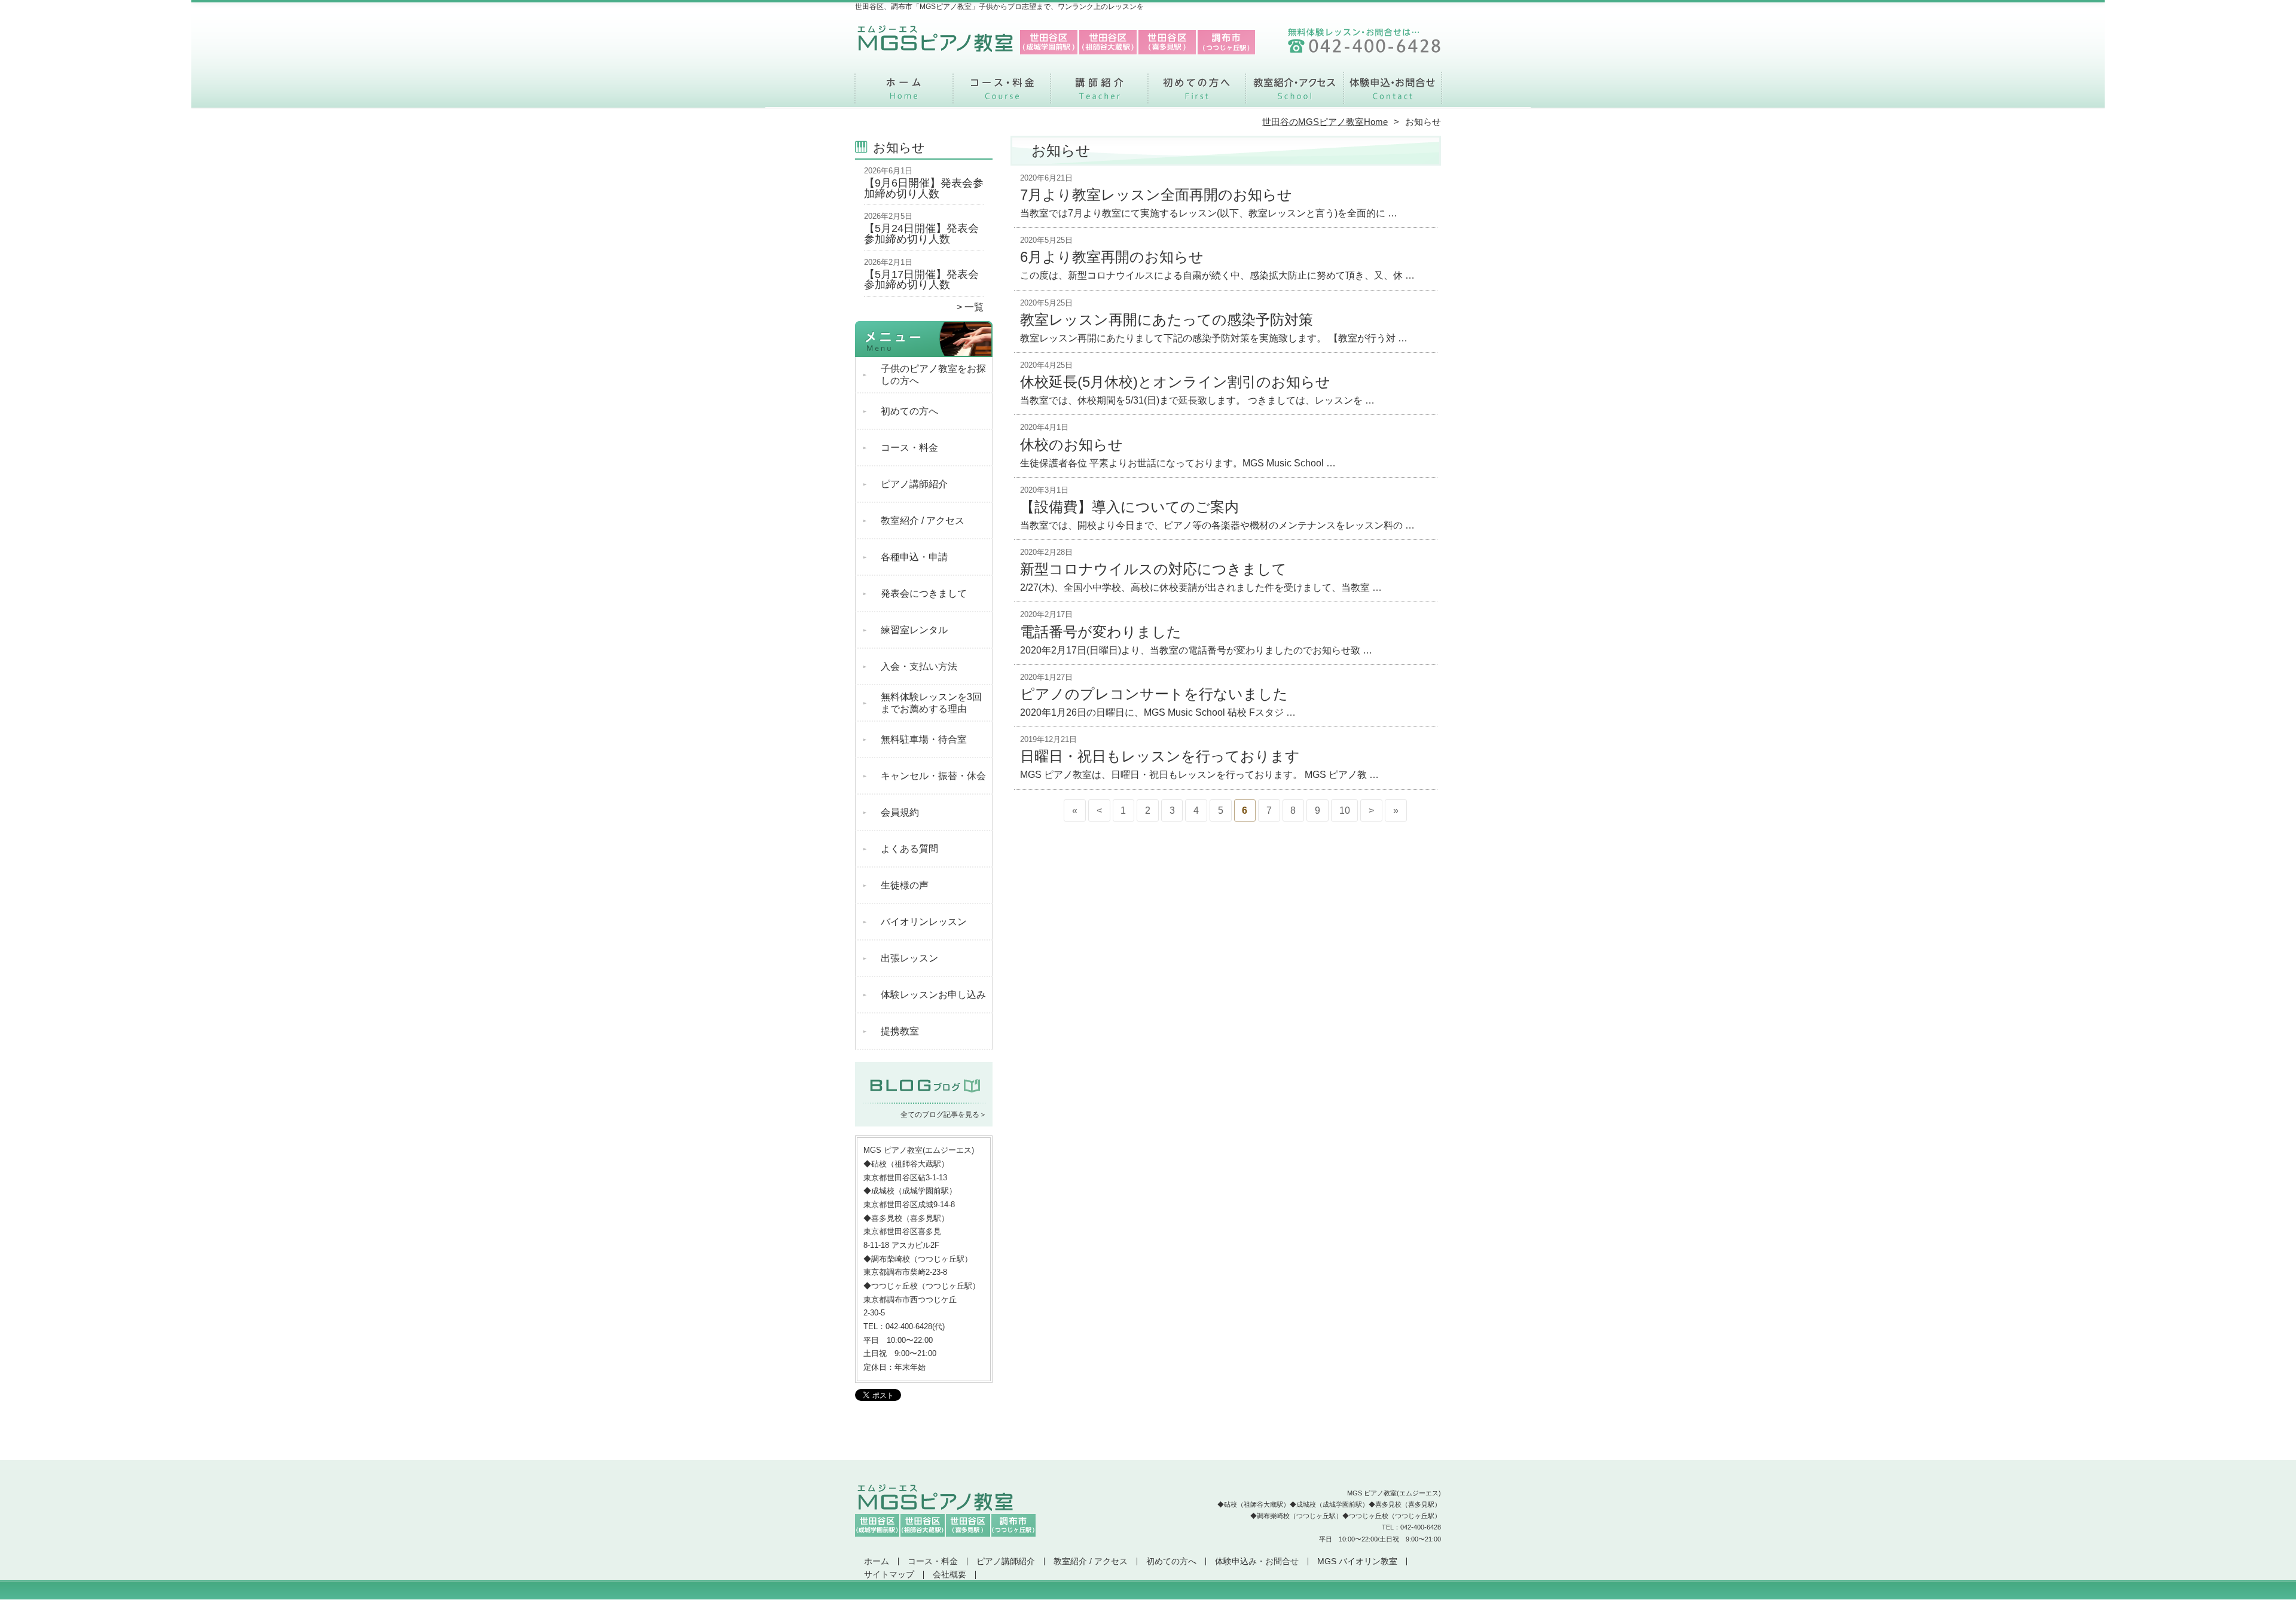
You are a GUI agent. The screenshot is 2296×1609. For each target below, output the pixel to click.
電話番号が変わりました (1101, 632)
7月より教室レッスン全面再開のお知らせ (1156, 195)
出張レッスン (909, 958)
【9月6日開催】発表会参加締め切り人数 (924, 188)
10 (1345, 810)
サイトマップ (889, 1575)
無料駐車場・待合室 (924, 739)
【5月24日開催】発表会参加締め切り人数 (921, 234)
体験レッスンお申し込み (933, 995)
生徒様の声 (905, 885)
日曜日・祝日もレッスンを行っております (1160, 756)
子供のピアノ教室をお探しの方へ (933, 375)
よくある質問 (909, 849)
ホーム (904, 93)
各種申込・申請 (914, 557)
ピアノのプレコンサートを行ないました (1154, 694)
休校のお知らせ (1071, 445)
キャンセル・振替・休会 (933, 776)
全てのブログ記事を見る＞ (944, 1115)
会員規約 (900, 812)
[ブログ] (924, 1100)
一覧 (974, 307)
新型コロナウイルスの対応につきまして (1153, 569)
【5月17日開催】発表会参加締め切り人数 (921, 280)
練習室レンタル (914, 630)
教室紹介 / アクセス (1294, 93)
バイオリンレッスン (924, 922)
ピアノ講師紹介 (1099, 93)
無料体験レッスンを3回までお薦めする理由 (931, 703)
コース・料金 (1002, 93)
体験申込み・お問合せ (1392, 93)
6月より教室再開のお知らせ (1112, 257)
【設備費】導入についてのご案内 (1129, 507)
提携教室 (900, 1031)
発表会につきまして (924, 593)
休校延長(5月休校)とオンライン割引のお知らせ (1175, 382)
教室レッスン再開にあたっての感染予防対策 (1167, 320)
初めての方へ (1197, 93)
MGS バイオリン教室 (1357, 1561)
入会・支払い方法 (919, 666)
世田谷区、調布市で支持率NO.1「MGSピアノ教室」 (1147, 1603)
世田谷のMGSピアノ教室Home (1325, 122)
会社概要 (949, 1575)
